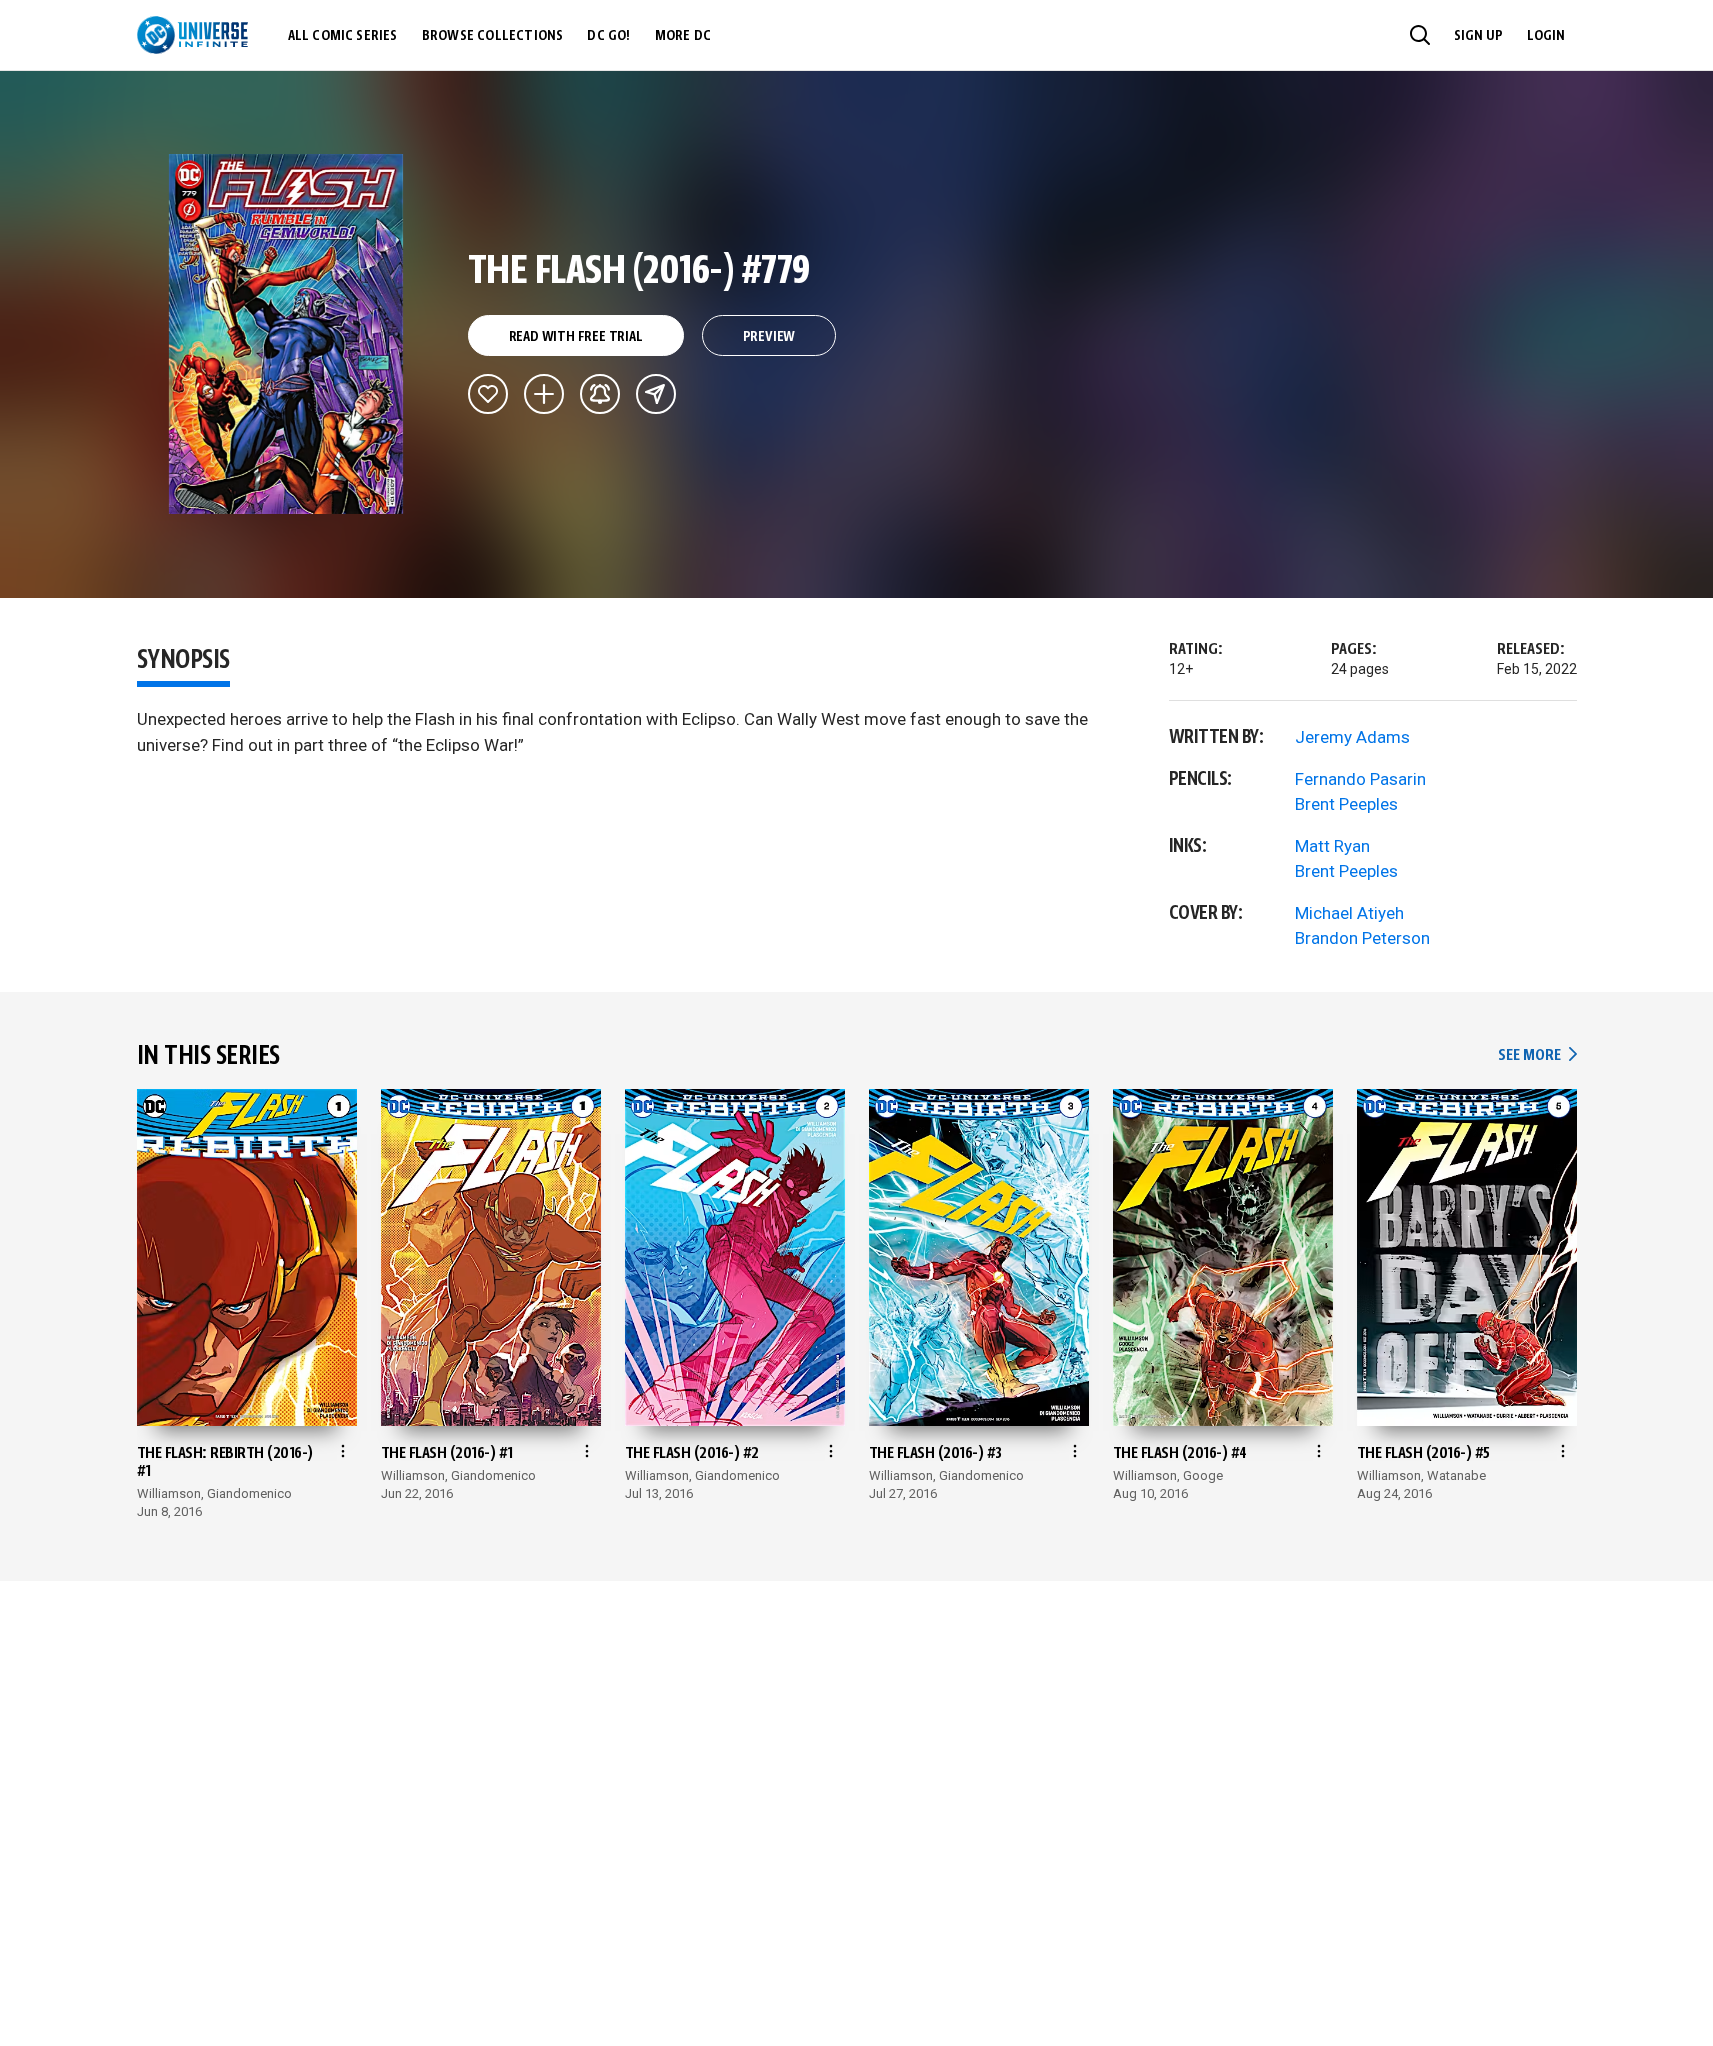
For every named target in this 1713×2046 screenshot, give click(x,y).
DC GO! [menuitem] (608, 36)
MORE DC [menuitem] (683, 36)
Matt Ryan (1332, 846)
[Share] (656, 394)
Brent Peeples (1346, 804)
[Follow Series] (600, 394)
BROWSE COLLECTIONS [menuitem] (493, 36)
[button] (1420, 35)
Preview (769, 337)
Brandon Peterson (1362, 938)
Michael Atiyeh (1349, 913)
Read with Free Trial (576, 337)
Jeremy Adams (1352, 737)
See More (1537, 1055)
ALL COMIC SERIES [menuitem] (343, 36)
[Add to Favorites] (488, 394)
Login (1546, 36)
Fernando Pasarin (1360, 779)
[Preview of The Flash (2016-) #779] (286, 334)
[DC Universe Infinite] (192, 35)
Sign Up (1478, 36)
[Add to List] (544, 394)
